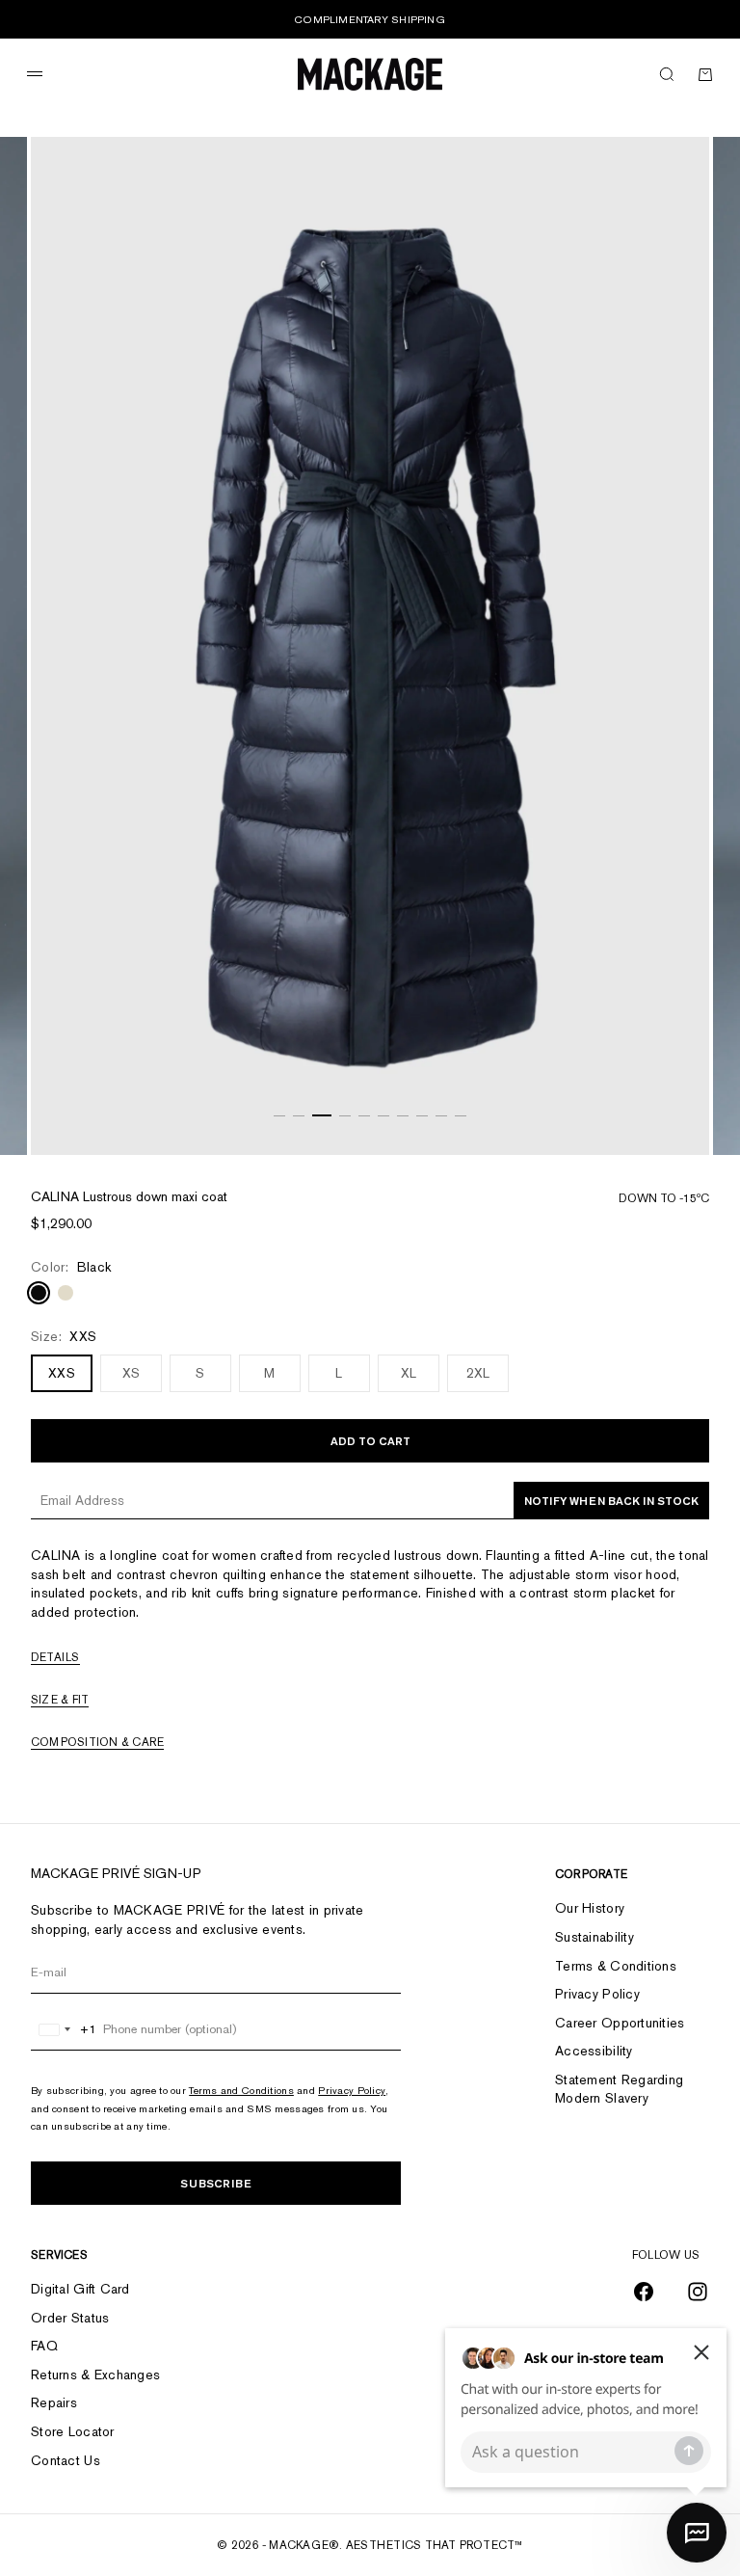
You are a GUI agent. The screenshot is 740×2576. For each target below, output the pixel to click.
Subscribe (216, 2183)
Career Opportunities (620, 2023)
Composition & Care (97, 1742)
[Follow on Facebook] (644, 2292)
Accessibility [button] (594, 2051)
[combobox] (64, 2029)
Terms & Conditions (616, 1966)
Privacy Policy (352, 2090)
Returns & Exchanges (95, 2375)
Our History (590, 1908)
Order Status (70, 2318)
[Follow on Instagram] (698, 2292)
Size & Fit (60, 1700)
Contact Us (66, 2460)
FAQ (44, 2346)
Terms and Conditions (241, 2090)
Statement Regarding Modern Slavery (619, 2089)
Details (55, 1657)
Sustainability (595, 1937)
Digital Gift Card (80, 2289)
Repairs (54, 2402)
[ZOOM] (671, 1116)
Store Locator (73, 2431)
